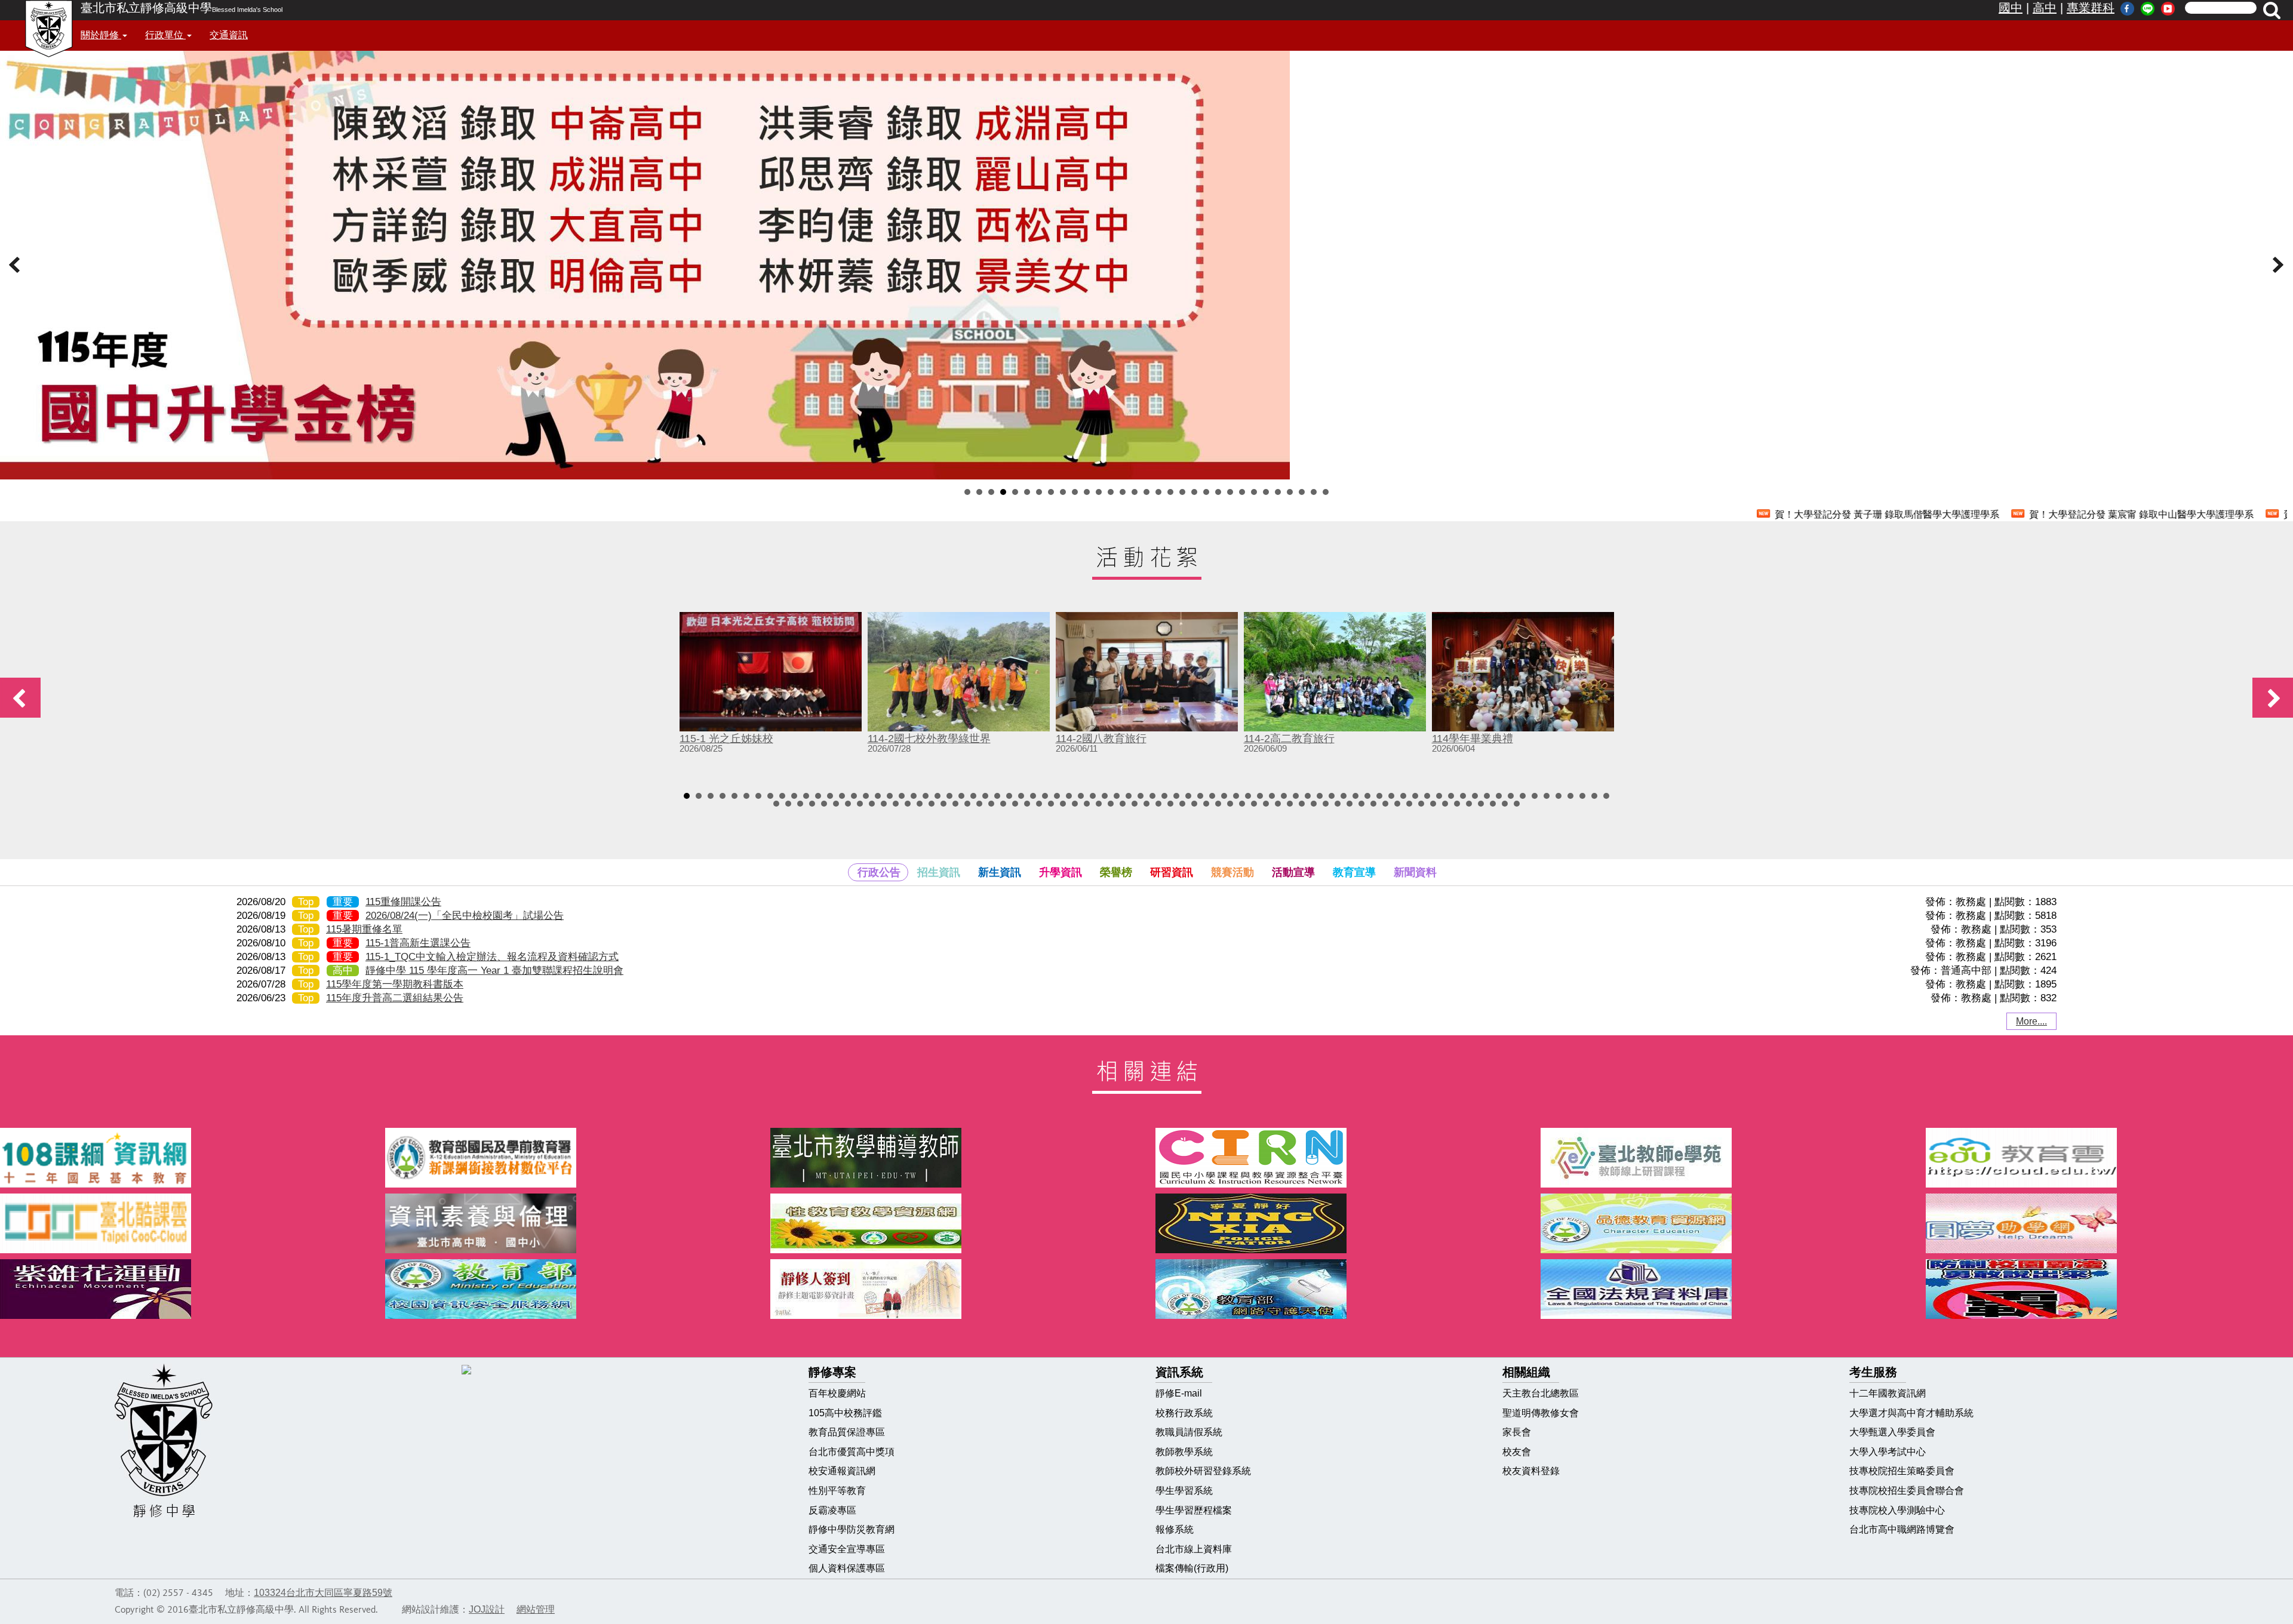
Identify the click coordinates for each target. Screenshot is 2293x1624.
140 (1505, 804)
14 (1123, 492)
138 (1481, 804)
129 (1373, 804)
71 (1523, 796)
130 (1385, 804)
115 (1206, 804)
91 (920, 804)
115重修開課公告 (403, 902)
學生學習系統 (1184, 1491)
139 (1493, 804)
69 (1499, 796)
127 (1350, 804)
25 (1254, 492)
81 (800, 804)
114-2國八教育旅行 (1101, 739)
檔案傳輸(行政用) (1192, 1568)
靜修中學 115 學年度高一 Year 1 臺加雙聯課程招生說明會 (494, 971)
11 (1087, 492)
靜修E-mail (1179, 1393)
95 (967, 804)
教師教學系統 (1184, 1452)
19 (1182, 492)
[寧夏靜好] (1339, 1223)
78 (1606, 796)
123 (1302, 804)
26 (1266, 492)
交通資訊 (229, 35)
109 (1135, 804)
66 (1463, 796)
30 (1314, 492)
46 (1224, 796)
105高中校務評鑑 (845, 1413)
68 (1487, 796)
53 (1308, 796)
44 (1200, 796)
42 (1176, 796)
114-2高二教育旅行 (1289, 739)
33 (1069, 796)
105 (1087, 804)
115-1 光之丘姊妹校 (726, 739)
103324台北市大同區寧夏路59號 (323, 1593)
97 (991, 804)
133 (1421, 804)
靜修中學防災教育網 (852, 1529)
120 (1266, 804)
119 (1254, 804)
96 (979, 804)
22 (1218, 492)
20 (1194, 492)
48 (1248, 796)
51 (1284, 796)
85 (848, 804)
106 (1099, 804)
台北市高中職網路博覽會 (1902, 1529)
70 (1511, 796)
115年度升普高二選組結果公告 (395, 998)
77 (1594, 796)
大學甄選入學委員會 (1892, 1432)
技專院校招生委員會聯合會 (1907, 1491)
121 (1278, 804)
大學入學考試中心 (1888, 1452)
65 (1451, 796)
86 (860, 804)
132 (1409, 804)
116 (1218, 804)
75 (1570, 796)
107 (1111, 804)
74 (1559, 796)
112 (1170, 804)
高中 (2045, 8)
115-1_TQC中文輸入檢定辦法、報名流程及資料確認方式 (492, 957)
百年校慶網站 (837, 1393)
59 (1379, 796)
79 (776, 804)
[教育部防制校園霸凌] (2109, 1289)
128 (1361, 804)
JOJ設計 (487, 1609)
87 (872, 804)
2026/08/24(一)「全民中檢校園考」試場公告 (465, 916)
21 (1206, 492)
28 (1290, 492)
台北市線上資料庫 (1194, 1549)
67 (1475, 796)
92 (932, 804)
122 (1290, 804)
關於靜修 (101, 35)
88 (884, 804)
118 (1242, 804)
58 (1367, 796)
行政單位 (165, 35)
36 (1105, 796)
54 (1320, 796)
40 (1152, 796)
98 (1003, 804)
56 (1344, 796)
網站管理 (536, 1609)
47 (1236, 796)
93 (943, 804)
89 (896, 804)
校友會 (1517, 1452)
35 (1093, 796)
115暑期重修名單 (364, 929)
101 (1039, 804)
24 (1242, 492)
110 (1146, 804)
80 (788, 804)
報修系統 (1175, 1529)
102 (1051, 804)
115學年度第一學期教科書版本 (395, 984)
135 (1445, 804)
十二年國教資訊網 (1888, 1393)
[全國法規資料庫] (1724, 1289)
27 (1278, 492)
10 (1075, 492)
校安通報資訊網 (842, 1471)
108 (1123, 804)
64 (1439, 796)
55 (1332, 796)
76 (1582, 796)
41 (1164, 796)
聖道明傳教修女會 (1541, 1413)
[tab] (878, 872)
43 (1188, 796)
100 (1027, 804)
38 (1129, 796)
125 (1326, 804)
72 (1535, 796)
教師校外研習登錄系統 (1203, 1471)
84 (836, 804)
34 (1081, 796)
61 (1403, 796)
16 (1146, 492)
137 (1469, 804)
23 (1230, 492)
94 (955, 804)
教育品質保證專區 (847, 1432)
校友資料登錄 (1531, 1471)
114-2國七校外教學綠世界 (929, 739)
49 (1260, 796)
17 (1158, 492)
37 (1117, 796)
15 (1135, 492)
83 (824, 804)
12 (1099, 492)
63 (1427, 796)
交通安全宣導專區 (847, 1549)
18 (1170, 492)
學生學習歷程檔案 (1194, 1510)
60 (1391, 796)
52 (1296, 796)
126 (1338, 804)
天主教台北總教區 (1541, 1393)
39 (1141, 796)
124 (1314, 804)
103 (1063, 804)
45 (1212, 796)
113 (1182, 804)
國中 (2011, 8)
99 (1015, 804)
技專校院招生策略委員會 (1902, 1471)
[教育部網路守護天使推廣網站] (1339, 1289)
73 (1547, 796)
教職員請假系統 (1189, 1432)
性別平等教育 (837, 1491)
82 (812, 804)
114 (1194, 804)
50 (1272, 796)
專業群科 (2091, 8)
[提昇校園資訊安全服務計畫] (569, 1289)
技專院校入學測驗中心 (1897, 1510)
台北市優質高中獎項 (852, 1452)
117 (1230, 804)
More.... (2031, 1021)
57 (1355, 796)
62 (1415, 796)
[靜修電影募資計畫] (954, 1289)
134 (1433, 804)
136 (1457, 804)
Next (2277, 265)
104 (1075, 804)
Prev (16, 265)
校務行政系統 (1184, 1413)
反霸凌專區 (832, 1510)
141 (1517, 804)
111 (1158, 804)
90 (908, 804)
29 (1302, 492)
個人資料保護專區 (847, 1568)
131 (1397, 804)
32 (1057, 796)
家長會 (1517, 1432)
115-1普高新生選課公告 (418, 943)
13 (1111, 492)
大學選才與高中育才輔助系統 (1911, 1413)
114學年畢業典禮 (1473, 739)
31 (1326, 492)
